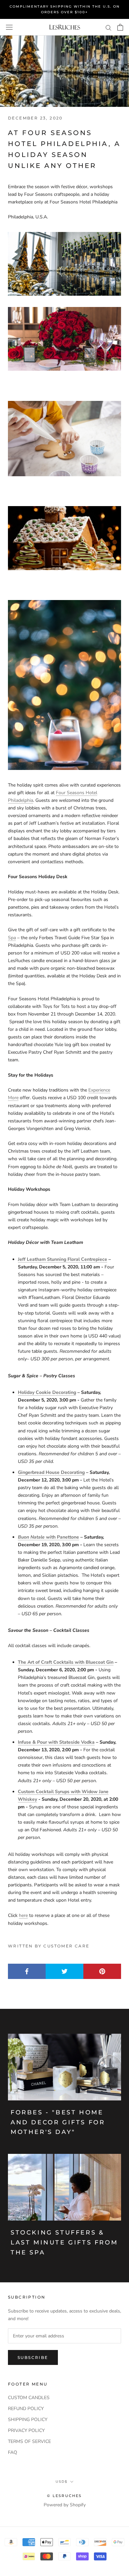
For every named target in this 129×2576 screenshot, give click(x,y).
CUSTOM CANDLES (29, 2398)
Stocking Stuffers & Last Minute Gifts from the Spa (64, 2242)
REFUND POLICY (26, 2409)
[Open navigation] (9, 27)
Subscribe (33, 2357)
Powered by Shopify (65, 2505)
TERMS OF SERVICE (29, 2441)
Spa (12, 938)
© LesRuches (64, 2496)
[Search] (108, 27)
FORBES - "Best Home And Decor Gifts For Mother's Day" (58, 2122)
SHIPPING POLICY (28, 2420)
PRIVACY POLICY (26, 2430)
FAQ (13, 2452)
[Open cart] (120, 27)
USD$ (62, 2482)
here (23, 1915)
